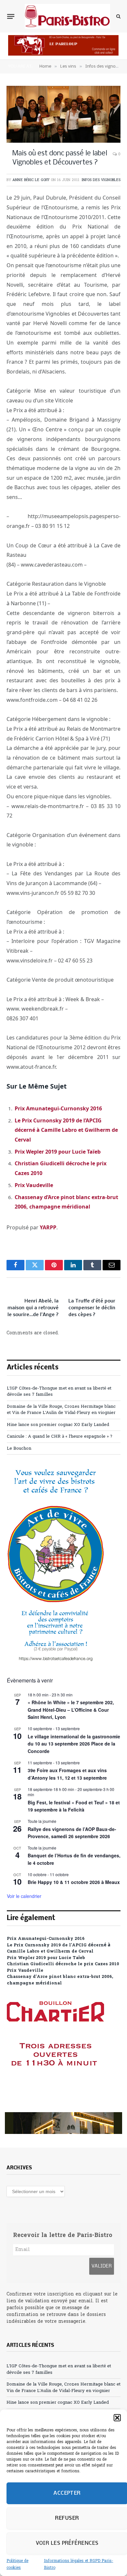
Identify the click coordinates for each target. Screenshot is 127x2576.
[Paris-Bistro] (67, 16)
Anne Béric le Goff (31, 180)
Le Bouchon (19, 1449)
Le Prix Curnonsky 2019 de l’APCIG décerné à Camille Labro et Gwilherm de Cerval (66, 1130)
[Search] (118, 16)
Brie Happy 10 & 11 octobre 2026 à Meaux (74, 1882)
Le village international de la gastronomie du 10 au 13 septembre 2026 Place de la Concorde (74, 1744)
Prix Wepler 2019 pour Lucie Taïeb (58, 1152)
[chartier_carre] (56, 2095)
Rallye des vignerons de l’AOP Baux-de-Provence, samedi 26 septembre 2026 (72, 1833)
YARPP (48, 1227)
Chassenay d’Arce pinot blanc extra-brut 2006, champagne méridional (60, 1980)
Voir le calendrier (24, 1896)
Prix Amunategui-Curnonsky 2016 (58, 1108)
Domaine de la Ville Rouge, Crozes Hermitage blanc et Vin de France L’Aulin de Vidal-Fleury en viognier (61, 1410)
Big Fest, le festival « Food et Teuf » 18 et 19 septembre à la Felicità (74, 1806)
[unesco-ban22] (56, 1661)
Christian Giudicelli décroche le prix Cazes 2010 (63, 1964)
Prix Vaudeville (34, 1185)
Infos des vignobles (101, 180)
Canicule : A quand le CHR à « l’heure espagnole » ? (60, 1437)
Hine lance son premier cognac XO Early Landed (58, 1425)
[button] (117, 2418)
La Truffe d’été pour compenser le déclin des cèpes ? (92, 1308)
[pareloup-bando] (63, 54)
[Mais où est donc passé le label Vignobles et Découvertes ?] (63, 114)
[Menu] (11, 16)
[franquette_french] (63, 2123)
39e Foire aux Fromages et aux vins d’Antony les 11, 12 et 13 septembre (67, 1774)
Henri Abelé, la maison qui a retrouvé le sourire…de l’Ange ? (33, 1308)
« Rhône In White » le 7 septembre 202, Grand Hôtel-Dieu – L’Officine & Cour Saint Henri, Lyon (71, 1710)
